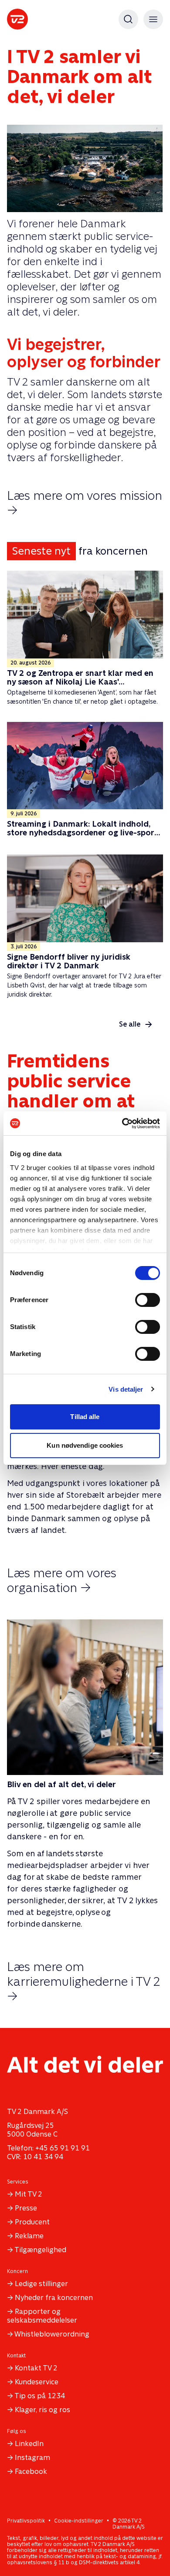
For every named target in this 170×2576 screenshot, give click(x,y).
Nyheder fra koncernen (54, 2298)
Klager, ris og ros (42, 2410)
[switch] (148, 1300)
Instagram (32, 2458)
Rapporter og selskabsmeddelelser (42, 2316)
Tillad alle (85, 1417)
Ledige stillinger (41, 2284)
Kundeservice (37, 2382)
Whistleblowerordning (52, 2334)
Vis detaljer (126, 1389)
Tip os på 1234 (40, 2396)
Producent (32, 2222)
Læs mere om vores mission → (85, 503)
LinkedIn (29, 2444)
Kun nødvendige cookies (85, 1445)
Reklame (29, 2236)
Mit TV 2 (29, 2194)
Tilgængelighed (40, 2250)
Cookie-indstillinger (79, 2521)
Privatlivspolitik (26, 2521)
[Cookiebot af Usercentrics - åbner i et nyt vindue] (122, 1123)
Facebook (31, 2471)
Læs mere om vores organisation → (62, 1580)
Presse (26, 2208)
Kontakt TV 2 (36, 2368)
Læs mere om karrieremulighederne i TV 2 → (84, 1981)
